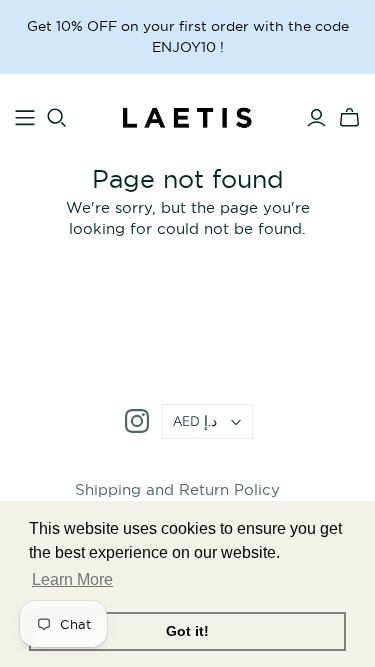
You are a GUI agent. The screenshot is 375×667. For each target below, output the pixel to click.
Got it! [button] (187, 631)
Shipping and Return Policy (177, 489)
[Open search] (57, 118)
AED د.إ (195, 421)
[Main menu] (25, 118)
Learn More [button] (72, 579)
